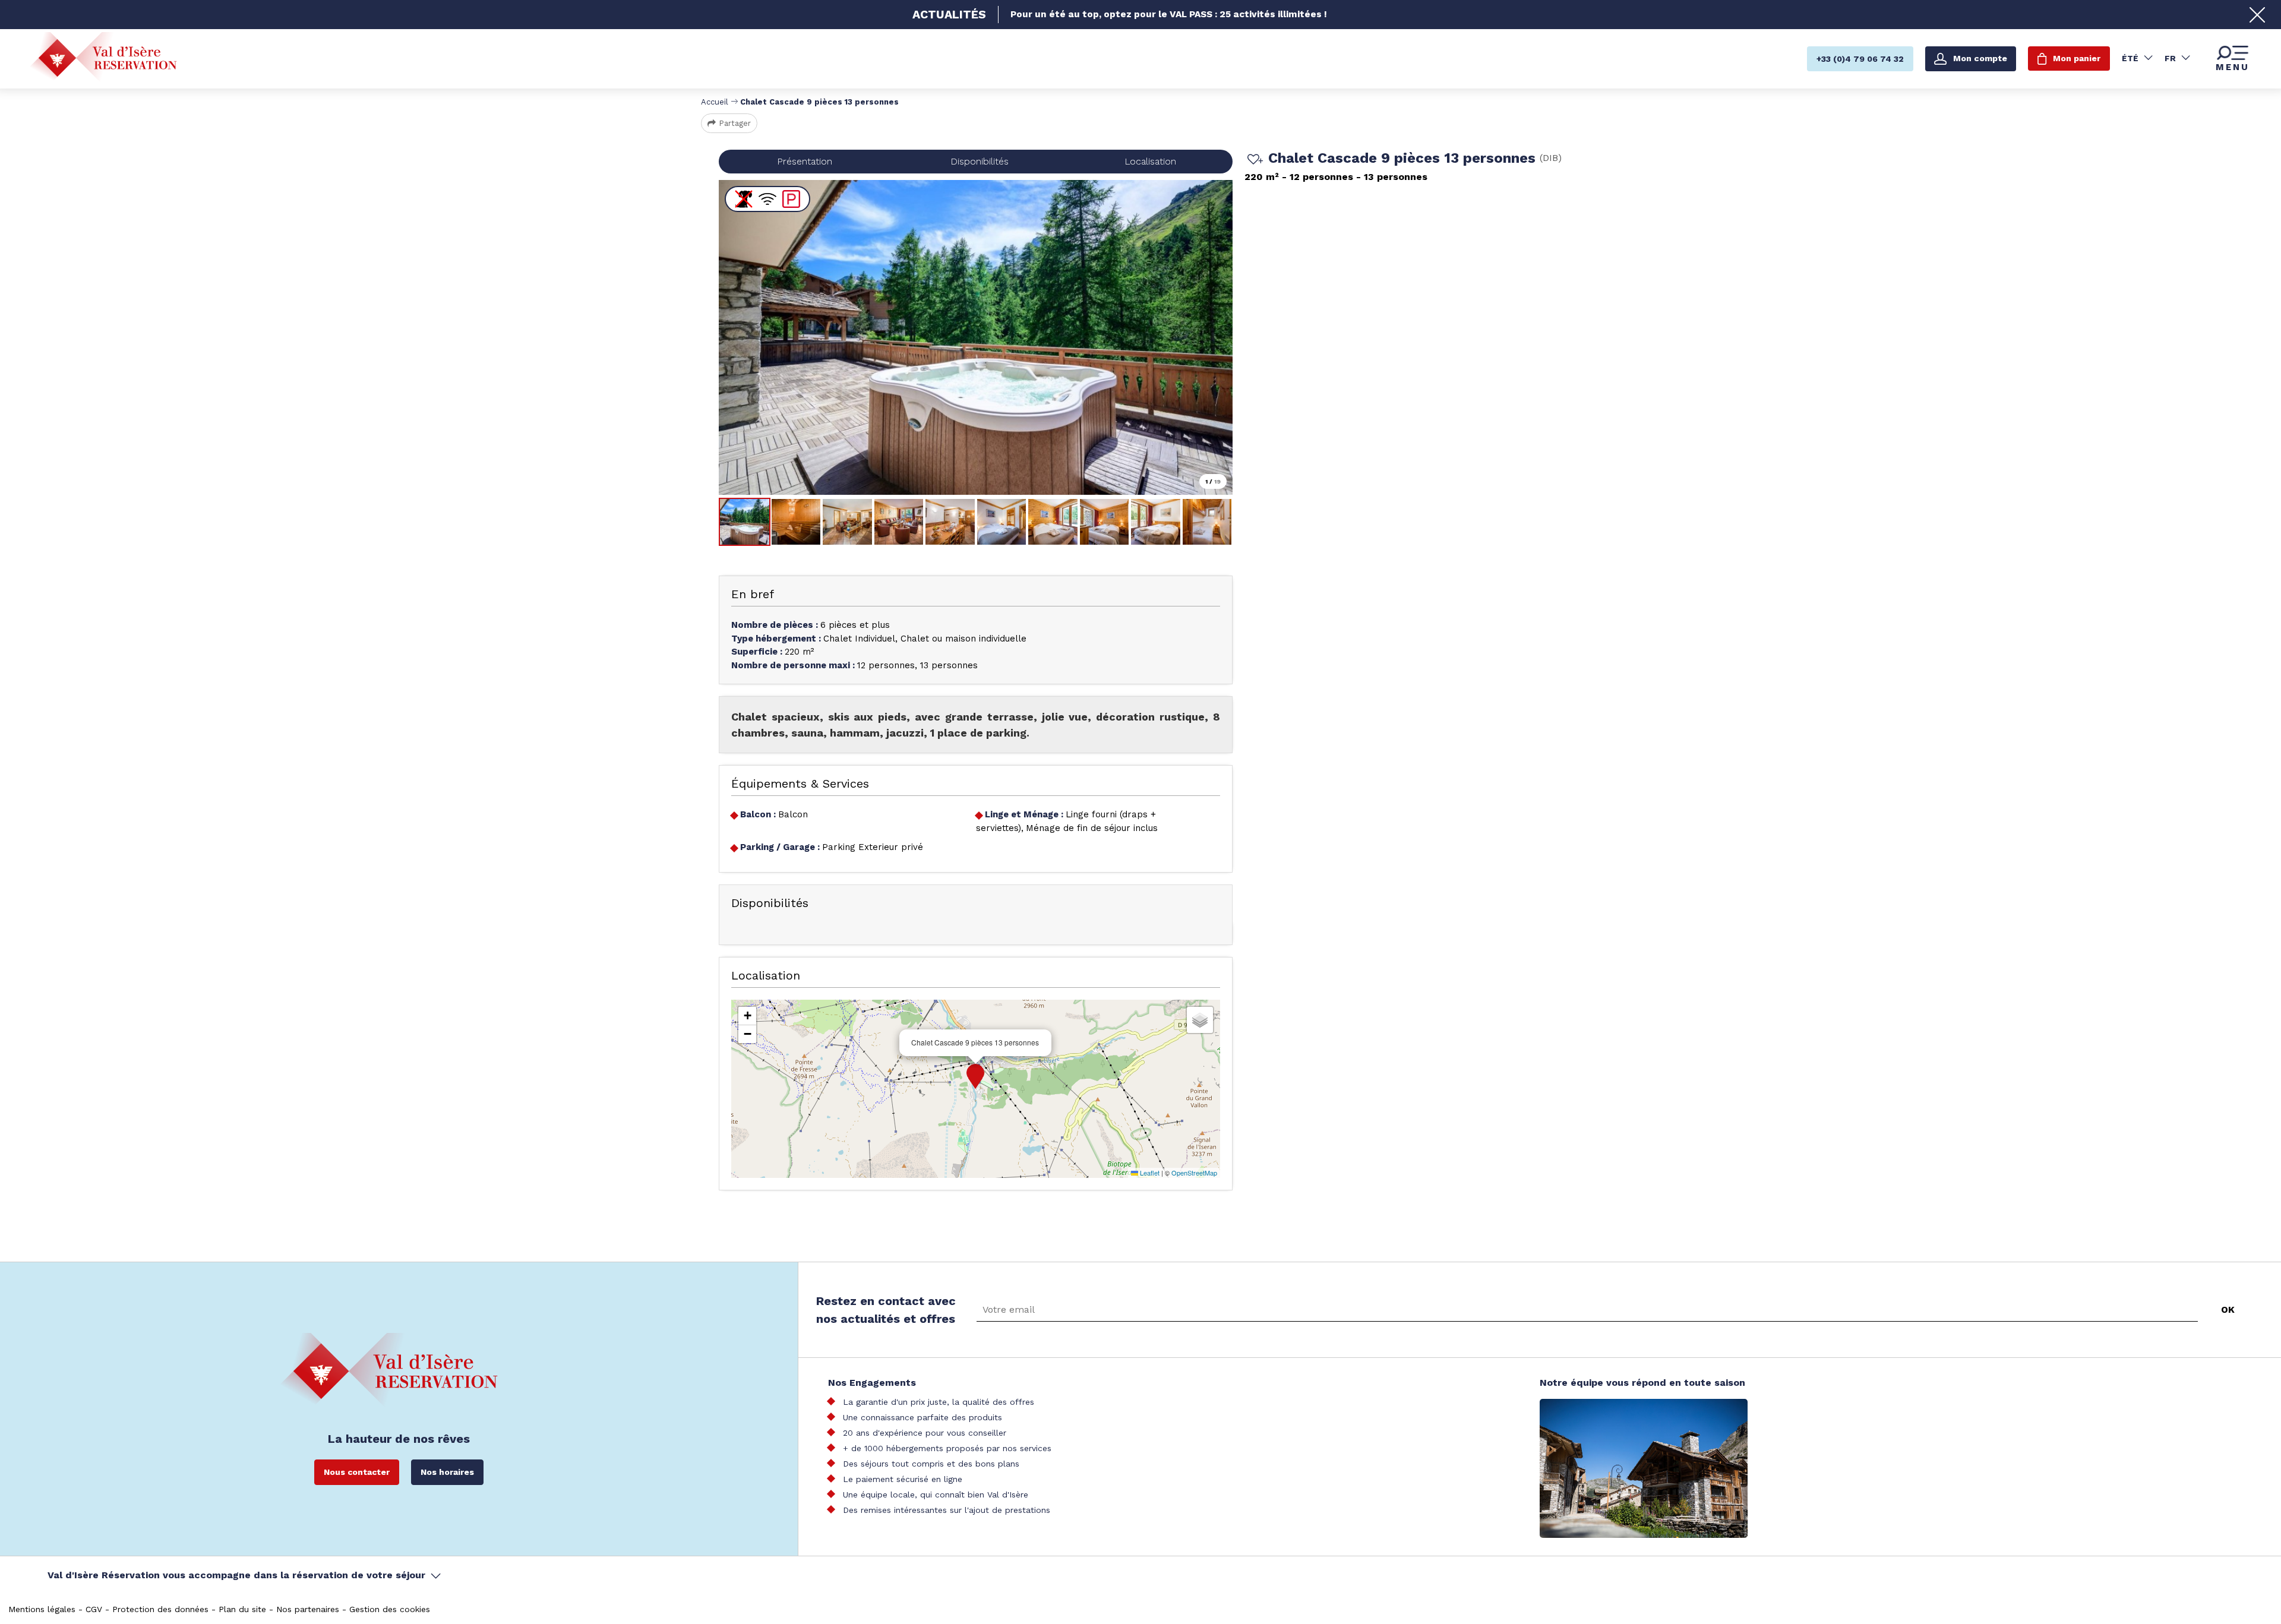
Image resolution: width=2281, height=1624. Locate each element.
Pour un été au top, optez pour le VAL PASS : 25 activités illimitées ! (1169, 14)
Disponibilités (980, 161)
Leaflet (1149, 1173)
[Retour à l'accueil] (103, 58)
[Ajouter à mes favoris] (1253, 160)
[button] (975, 1076)
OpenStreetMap (1194, 1173)
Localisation (1150, 161)
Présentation (805, 161)
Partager (735, 123)
